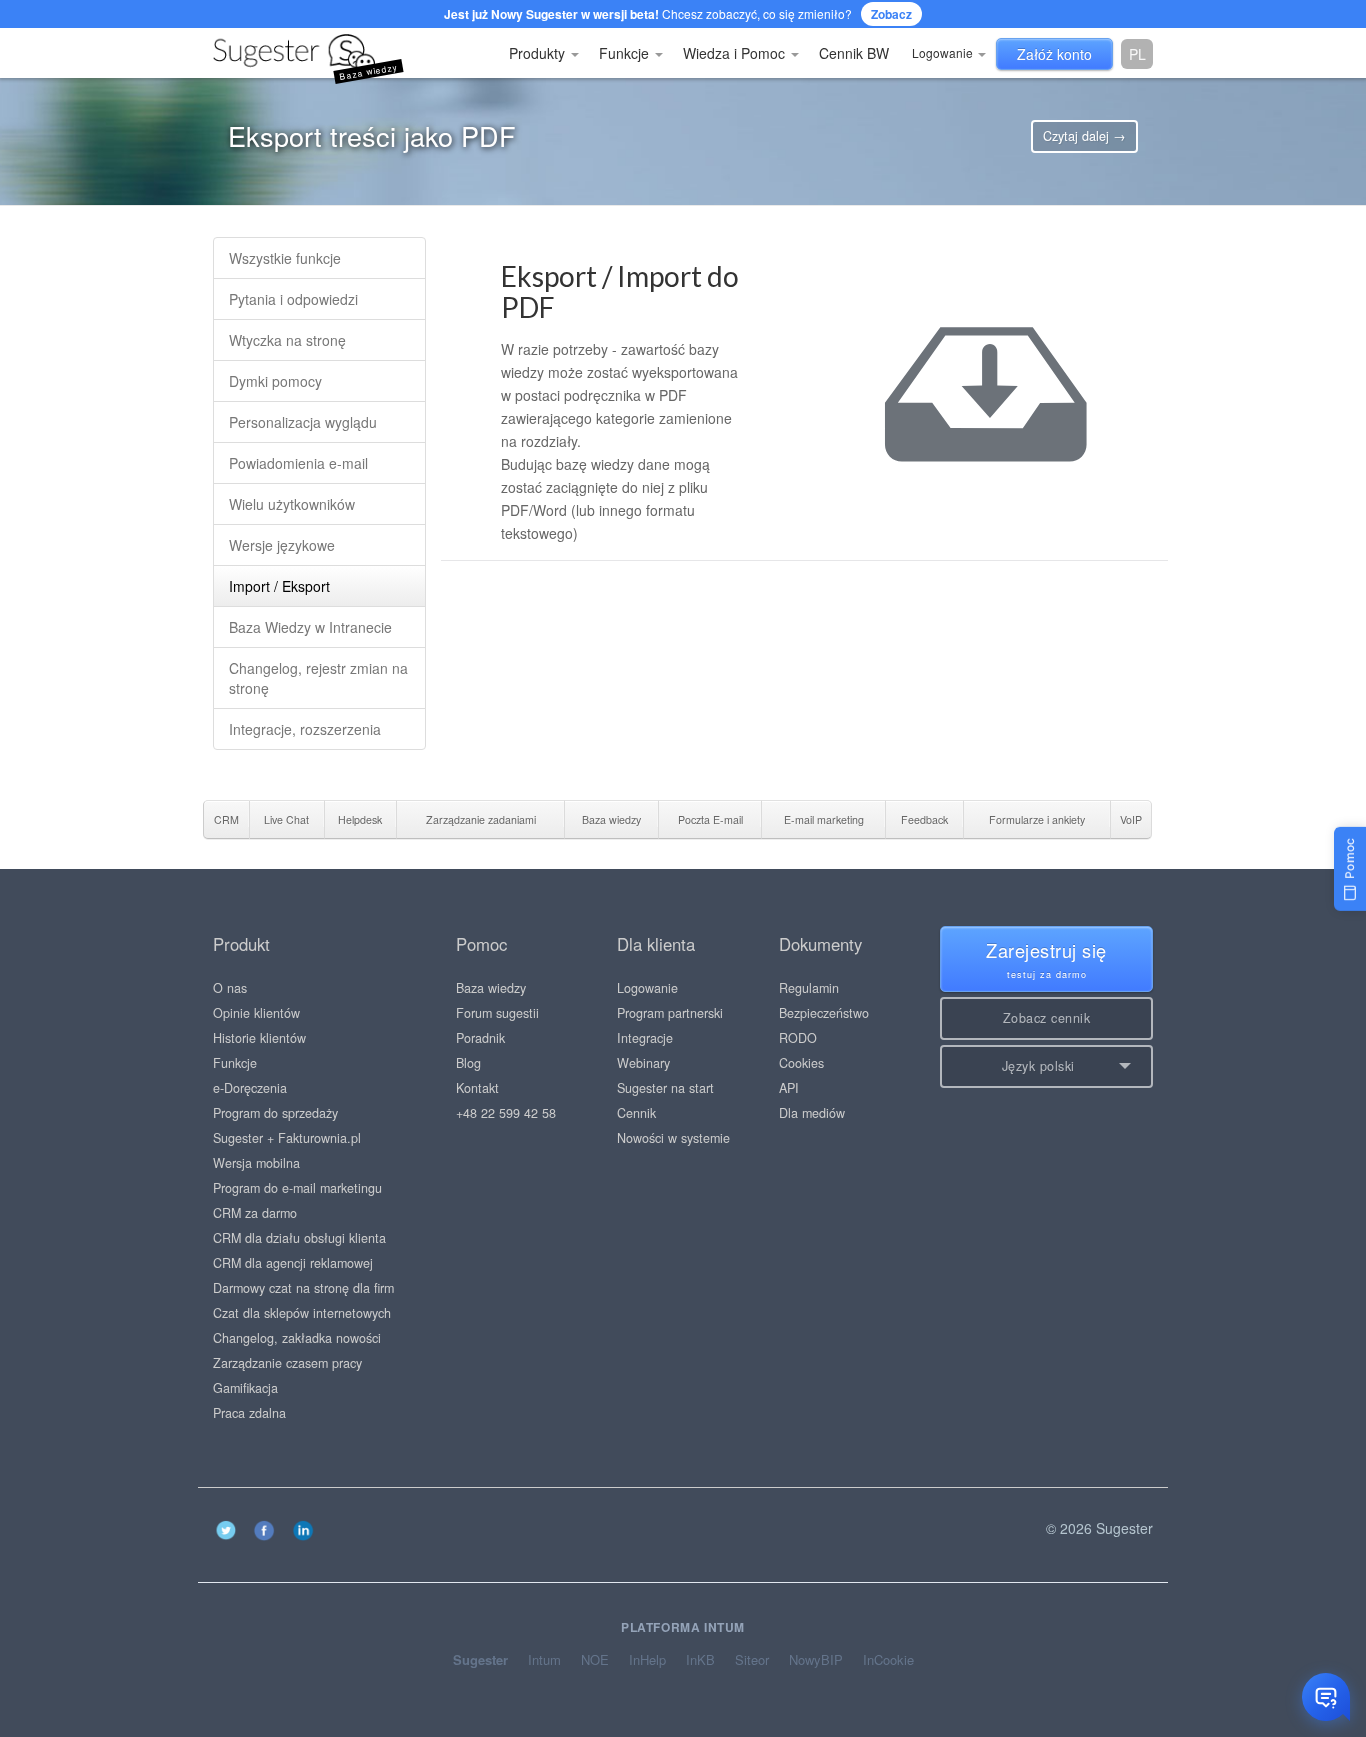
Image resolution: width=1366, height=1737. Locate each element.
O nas (230, 988)
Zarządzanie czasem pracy (287, 1363)
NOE (595, 1660)
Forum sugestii (497, 1013)
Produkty (539, 53)
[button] (1046, 1066)
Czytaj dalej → (1084, 136)
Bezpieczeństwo (824, 1013)
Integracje (645, 1038)
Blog (468, 1063)
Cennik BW (854, 53)
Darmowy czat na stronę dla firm (303, 1288)
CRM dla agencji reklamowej (293, 1263)
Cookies (801, 1063)
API (789, 1088)
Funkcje (626, 53)
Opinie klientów (256, 1013)
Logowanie (944, 52)
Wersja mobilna (256, 1163)
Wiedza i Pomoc (736, 53)
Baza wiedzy (491, 988)
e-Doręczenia (250, 1088)
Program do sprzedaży (275, 1113)
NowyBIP (816, 1660)
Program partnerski (670, 1013)
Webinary (643, 1063)
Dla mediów (812, 1113)
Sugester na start (665, 1088)
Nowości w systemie (673, 1138)
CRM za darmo (255, 1213)
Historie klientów (259, 1038)
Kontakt (477, 1088)
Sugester (480, 1660)
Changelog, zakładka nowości (297, 1338)
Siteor (752, 1660)
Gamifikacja (245, 1388)
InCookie (888, 1660)
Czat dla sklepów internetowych (302, 1313)
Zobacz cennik (1047, 1018)
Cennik (636, 1113)
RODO (798, 1038)
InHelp (647, 1660)
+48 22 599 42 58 (506, 1113)
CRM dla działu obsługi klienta (299, 1238)
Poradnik (480, 1038)
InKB (700, 1660)
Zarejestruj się (1046, 959)
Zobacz (891, 14)
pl (1137, 54)
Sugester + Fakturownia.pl (287, 1138)
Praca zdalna (249, 1413)
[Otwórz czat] (1326, 1697)
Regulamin (809, 988)
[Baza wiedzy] (228, 53)
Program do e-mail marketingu (297, 1188)
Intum (544, 1660)
